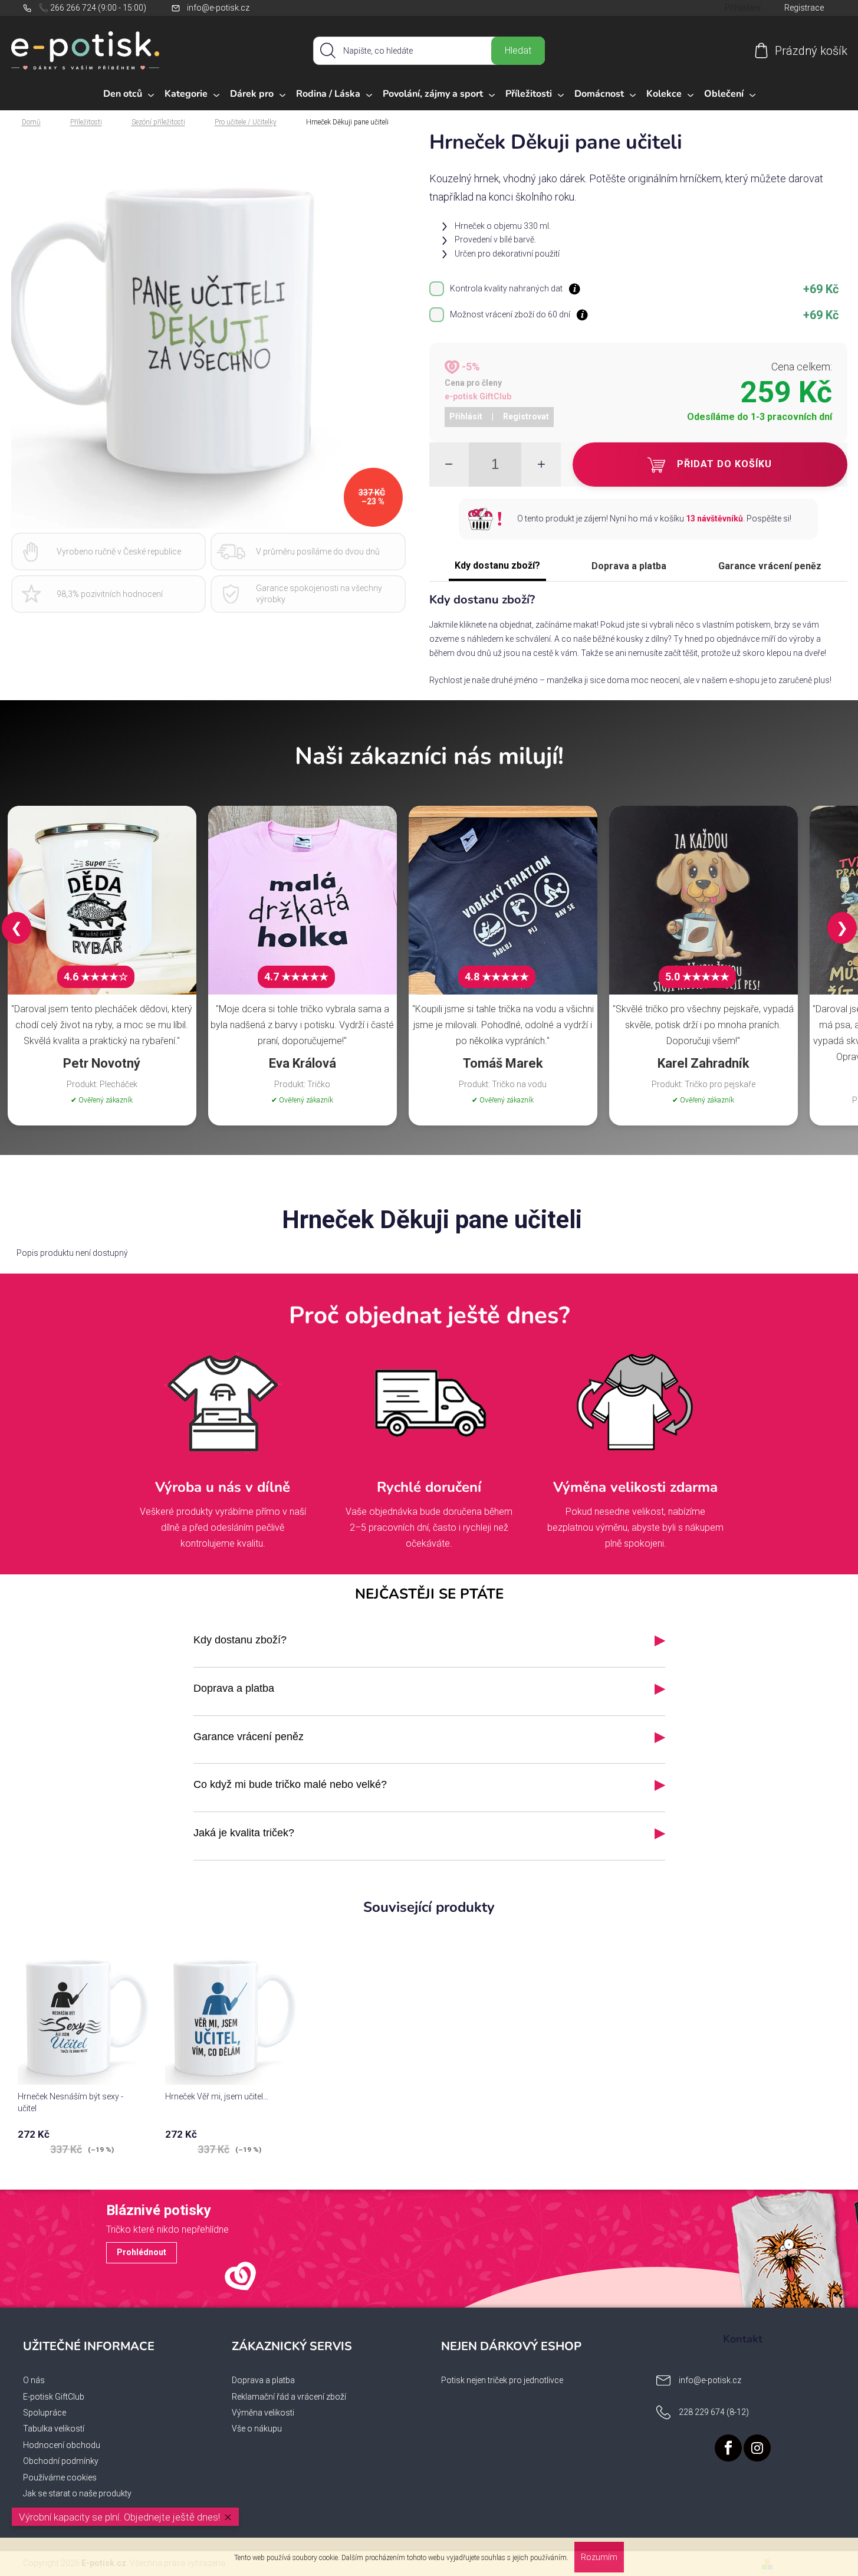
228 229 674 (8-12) (714, 2412)
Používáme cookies (60, 2477)
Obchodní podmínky (61, 2461)
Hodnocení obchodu (62, 2445)
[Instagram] (757, 2448)
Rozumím (599, 2557)
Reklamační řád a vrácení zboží (289, 2397)
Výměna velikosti (263, 2413)
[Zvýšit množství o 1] (541, 465)
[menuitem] (129, 94)
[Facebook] (728, 2448)
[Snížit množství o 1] (449, 465)
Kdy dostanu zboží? (497, 565)
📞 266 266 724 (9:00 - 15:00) (92, 8)
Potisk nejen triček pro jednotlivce (502, 2380)
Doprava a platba (629, 566)
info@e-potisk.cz (218, 8)
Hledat (518, 50)
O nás (34, 2380)
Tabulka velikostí (54, 2429)
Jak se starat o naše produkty (77, 2493)
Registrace (804, 8)
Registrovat (526, 416)
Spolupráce (45, 2413)
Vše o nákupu (257, 2429)
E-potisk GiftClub (54, 2397)
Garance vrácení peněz (770, 566)
